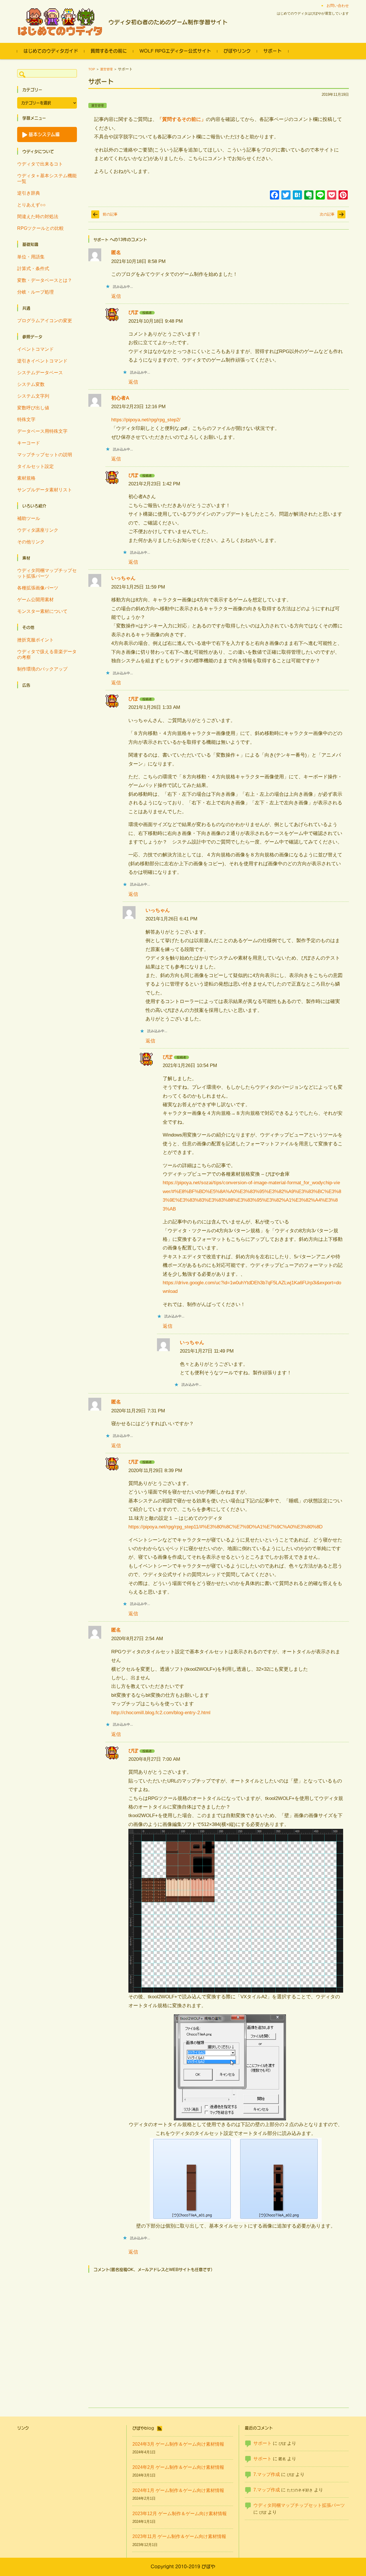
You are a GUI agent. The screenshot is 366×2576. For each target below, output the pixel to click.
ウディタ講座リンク (38, 530)
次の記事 (327, 214)
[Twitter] (286, 196)
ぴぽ (133, 312)
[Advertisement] (47, 778)
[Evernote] (309, 196)
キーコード (29, 443)
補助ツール (29, 518)
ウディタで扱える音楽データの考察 (47, 654)
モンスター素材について (42, 611)
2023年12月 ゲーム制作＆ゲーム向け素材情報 (180, 2514)
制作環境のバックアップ (42, 669)
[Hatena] (297, 196)
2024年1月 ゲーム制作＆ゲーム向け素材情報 (178, 2490)
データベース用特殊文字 (42, 431)
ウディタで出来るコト (40, 164)
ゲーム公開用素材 (35, 600)
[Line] (320, 196)
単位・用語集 (31, 257)
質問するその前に (109, 51)
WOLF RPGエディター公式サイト (175, 51)
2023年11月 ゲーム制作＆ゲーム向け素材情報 (179, 2536)
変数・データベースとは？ (45, 280)
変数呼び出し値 (33, 408)
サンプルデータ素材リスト (45, 490)
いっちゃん (123, 578)
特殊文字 (26, 419)
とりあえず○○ (31, 205)
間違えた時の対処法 (38, 217)
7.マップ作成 (267, 2474)
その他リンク (31, 542)
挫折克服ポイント (35, 640)
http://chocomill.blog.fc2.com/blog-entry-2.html (161, 1713)
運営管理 (106, 69)
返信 (116, 296)
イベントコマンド (35, 349)
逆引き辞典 (29, 193)
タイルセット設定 (35, 466)
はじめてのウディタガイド (51, 51)
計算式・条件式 (33, 269)
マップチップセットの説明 (45, 455)
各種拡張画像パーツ (38, 588)
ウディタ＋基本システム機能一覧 (47, 179)
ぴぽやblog (143, 2428)
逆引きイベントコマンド (42, 361)
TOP (92, 69)
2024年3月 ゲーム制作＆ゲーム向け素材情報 (178, 2444)
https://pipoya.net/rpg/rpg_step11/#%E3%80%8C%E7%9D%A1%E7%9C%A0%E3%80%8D (225, 1527)
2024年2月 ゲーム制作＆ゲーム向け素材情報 (178, 2467)
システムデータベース (40, 373)
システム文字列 (33, 396)
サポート (272, 51)
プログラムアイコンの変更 (45, 321)
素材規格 (26, 478)
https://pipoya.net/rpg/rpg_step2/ (146, 420)
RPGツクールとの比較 (40, 228)
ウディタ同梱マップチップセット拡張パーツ (47, 573)
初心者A (120, 398)
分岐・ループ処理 (35, 292)
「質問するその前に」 (182, 119)
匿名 (116, 253)
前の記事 (110, 214)
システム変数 (31, 384)
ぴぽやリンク (237, 51)
